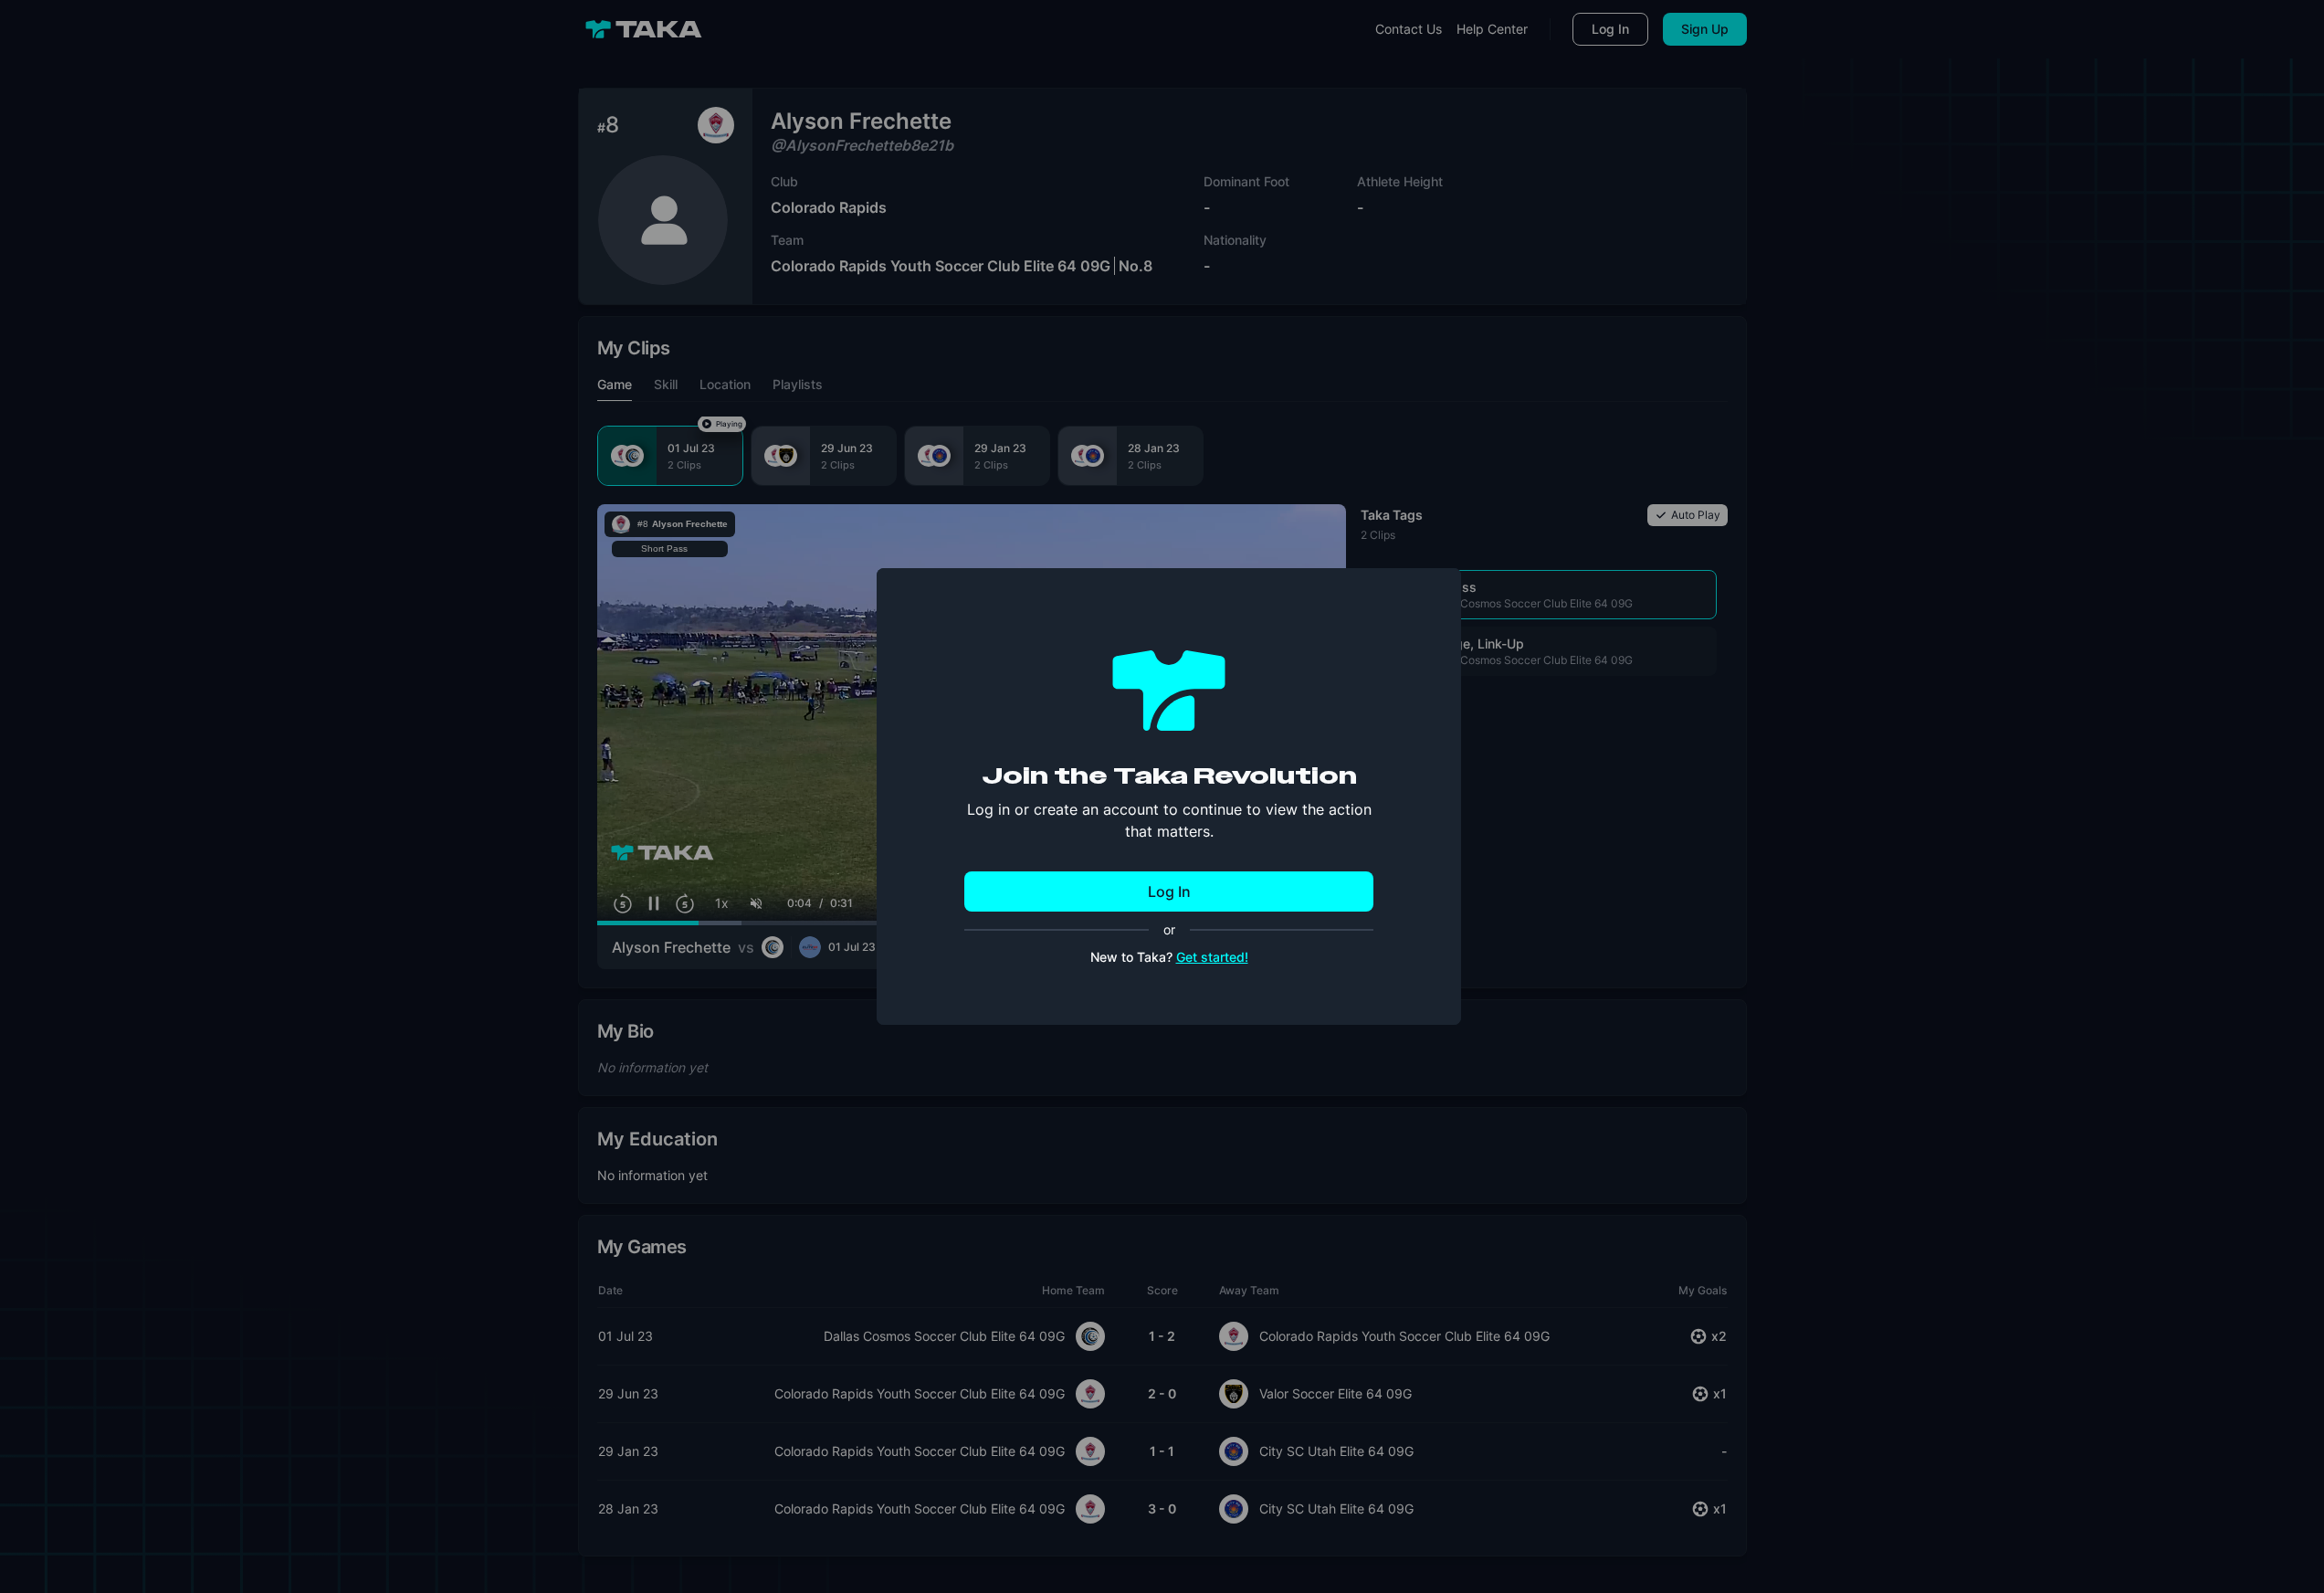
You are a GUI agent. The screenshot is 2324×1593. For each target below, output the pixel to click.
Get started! (1212, 957)
